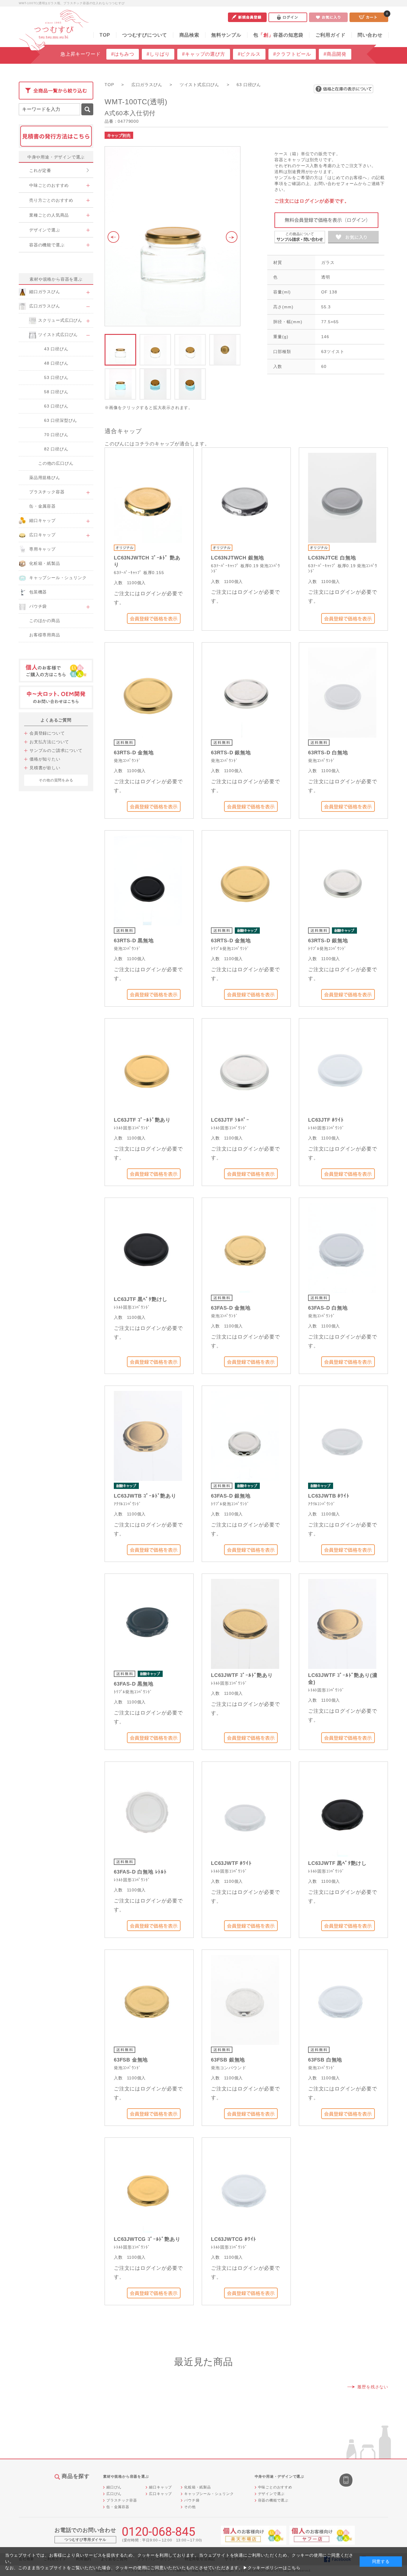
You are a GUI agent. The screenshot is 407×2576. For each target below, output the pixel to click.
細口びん (114, 2487)
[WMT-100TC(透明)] (173, 236)
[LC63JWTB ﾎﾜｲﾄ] (342, 1435)
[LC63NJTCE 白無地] (342, 497)
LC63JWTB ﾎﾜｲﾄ (329, 1496)
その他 (190, 2507)
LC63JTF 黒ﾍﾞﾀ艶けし (141, 1299)
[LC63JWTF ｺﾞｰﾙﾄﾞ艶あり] (245, 1623)
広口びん (114, 2494)
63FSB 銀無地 (228, 2060)
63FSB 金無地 (131, 2060)
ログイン (288, 17)
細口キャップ (160, 2487)
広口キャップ (160, 2494)
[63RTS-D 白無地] (342, 692)
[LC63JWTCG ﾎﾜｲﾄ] (245, 2187)
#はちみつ (123, 54)
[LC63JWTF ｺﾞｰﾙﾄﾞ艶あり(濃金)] (342, 1623)
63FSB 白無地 (325, 2060)
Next (233, 237)
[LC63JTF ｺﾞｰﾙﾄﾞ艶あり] (148, 1068)
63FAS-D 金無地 (231, 1308)
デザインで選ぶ (271, 2494)
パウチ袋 (192, 2500)
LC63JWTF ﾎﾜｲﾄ (231, 1863)
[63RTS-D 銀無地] (245, 692)
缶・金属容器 (118, 2507)
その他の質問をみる (56, 780)
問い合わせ (370, 35)
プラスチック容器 (122, 2500)
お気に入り (328, 17)
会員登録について (47, 733)
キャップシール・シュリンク (209, 2494)
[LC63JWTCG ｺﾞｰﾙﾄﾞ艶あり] (148, 2187)
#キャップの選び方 (203, 54)
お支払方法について (49, 742)
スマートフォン (347, 2481)
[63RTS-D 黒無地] (148, 880)
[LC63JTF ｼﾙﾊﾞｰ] (245, 1068)
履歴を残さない (373, 2387)
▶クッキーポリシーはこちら (272, 2568)
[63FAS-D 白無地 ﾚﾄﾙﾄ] (148, 1811)
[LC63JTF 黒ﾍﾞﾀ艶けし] (148, 1247)
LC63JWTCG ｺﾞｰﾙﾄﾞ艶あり (147, 2239)
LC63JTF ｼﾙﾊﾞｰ (230, 1120)
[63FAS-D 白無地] (342, 1247)
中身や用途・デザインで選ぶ (56, 157)
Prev (112, 237)
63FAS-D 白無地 (328, 1308)
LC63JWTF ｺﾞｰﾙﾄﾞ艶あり (242, 1675)
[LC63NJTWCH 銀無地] (245, 497)
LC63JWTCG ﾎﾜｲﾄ (234, 2239)
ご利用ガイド (331, 35)
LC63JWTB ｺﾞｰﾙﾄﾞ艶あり (145, 1496)
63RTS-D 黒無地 (134, 941)
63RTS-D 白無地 (328, 753)
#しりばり (158, 54)
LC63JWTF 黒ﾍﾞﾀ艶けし (337, 1863)
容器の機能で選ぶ (273, 2500)
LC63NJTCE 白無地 (332, 558)
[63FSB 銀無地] (245, 1999)
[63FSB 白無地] (342, 1999)
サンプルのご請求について (56, 750)
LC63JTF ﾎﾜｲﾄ (326, 1120)
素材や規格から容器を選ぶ (56, 279)
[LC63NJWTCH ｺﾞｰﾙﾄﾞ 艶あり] (148, 497)
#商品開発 (335, 54)
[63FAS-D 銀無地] (245, 1435)
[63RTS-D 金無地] (148, 692)
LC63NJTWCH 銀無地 (237, 558)
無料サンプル (226, 35)
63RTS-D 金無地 (134, 753)
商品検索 (189, 35)
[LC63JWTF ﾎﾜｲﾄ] (245, 1811)
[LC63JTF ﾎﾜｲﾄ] (342, 1068)
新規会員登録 (247, 17)
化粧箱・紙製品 (198, 2487)
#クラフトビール (292, 54)
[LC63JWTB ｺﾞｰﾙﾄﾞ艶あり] (148, 1435)
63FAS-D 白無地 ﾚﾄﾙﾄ (140, 1872)
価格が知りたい (45, 759)
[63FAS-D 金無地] (245, 1247)
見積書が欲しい (45, 768)
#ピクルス (249, 54)
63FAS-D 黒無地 (134, 1684)
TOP (105, 35)
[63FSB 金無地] (148, 1999)
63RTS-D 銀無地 (231, 753)
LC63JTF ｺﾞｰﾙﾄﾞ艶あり (142, 1120)
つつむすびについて (145, 35)
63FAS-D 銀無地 (231, 1496)
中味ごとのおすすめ (275, 2487)
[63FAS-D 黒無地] (148, 1623)
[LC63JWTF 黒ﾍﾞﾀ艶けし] (342, 1811)
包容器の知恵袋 (278, 35)
